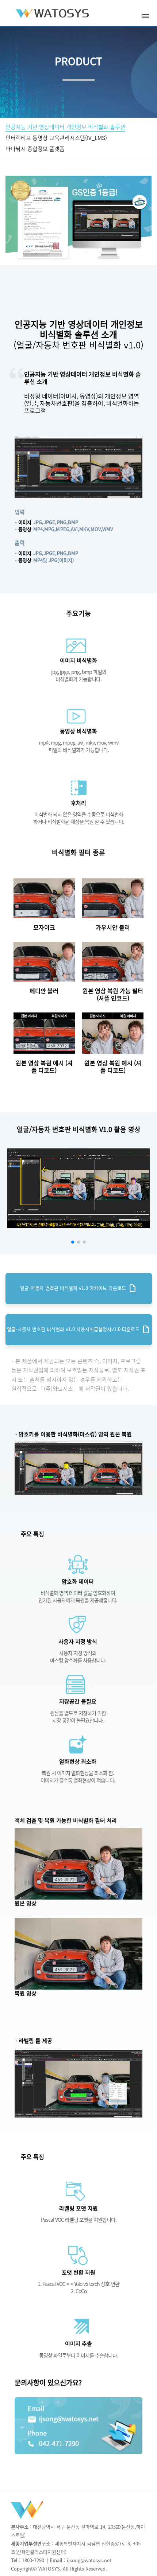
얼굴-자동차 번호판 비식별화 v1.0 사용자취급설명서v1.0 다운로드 (79, 1330)
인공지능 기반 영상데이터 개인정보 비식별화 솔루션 (65, 127)
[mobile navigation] (146, 16)
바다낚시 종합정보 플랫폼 (35, 149)
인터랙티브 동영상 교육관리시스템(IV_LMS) (56, 138)
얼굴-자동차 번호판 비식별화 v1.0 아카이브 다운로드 (78, 1288)
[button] (73, 1242)
